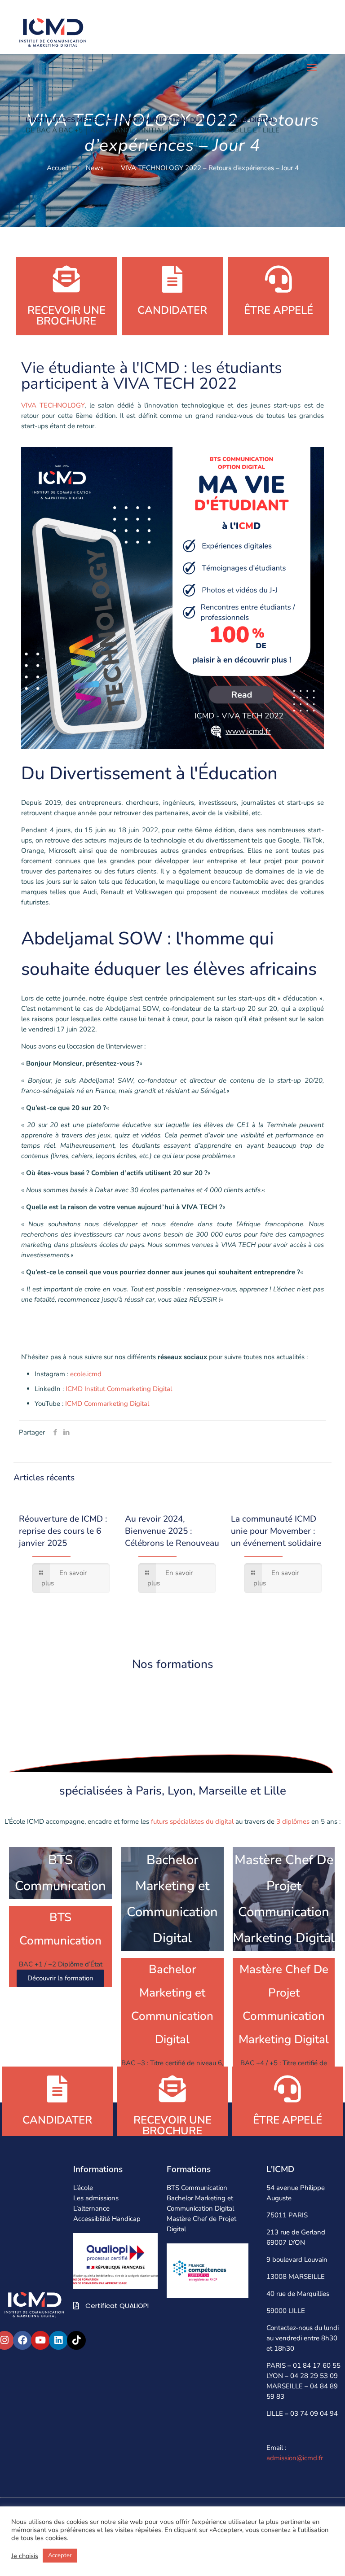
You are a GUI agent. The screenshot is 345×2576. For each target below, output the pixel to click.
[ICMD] (53, 31)
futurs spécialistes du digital (191, 1822)
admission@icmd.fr (295, 2458)
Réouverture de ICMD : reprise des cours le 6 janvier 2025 (63, 1531)
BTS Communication (197, 2188)
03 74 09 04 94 (314, 2414)
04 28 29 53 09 (314, 2376)
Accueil (57, 168)
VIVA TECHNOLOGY (53, 405)
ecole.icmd (86, 1374)
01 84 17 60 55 (317, 2366)
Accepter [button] (60, 2555)
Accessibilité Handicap (107, 2219)
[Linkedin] (58, 2340)
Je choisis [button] (25, 2556)
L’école (83, 2188)
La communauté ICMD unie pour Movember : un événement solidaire (276, 1531)
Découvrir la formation (60, 1979)
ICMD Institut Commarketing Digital (119, 1389)
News (95, 168)
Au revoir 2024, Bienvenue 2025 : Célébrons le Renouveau (172, 1531)
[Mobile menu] (312, 68)
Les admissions (96, 2199)
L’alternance (91, 2209)
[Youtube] (40, 2340)
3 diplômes (293, 1822)
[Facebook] (22, 2340)
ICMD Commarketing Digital (107, 1404)
